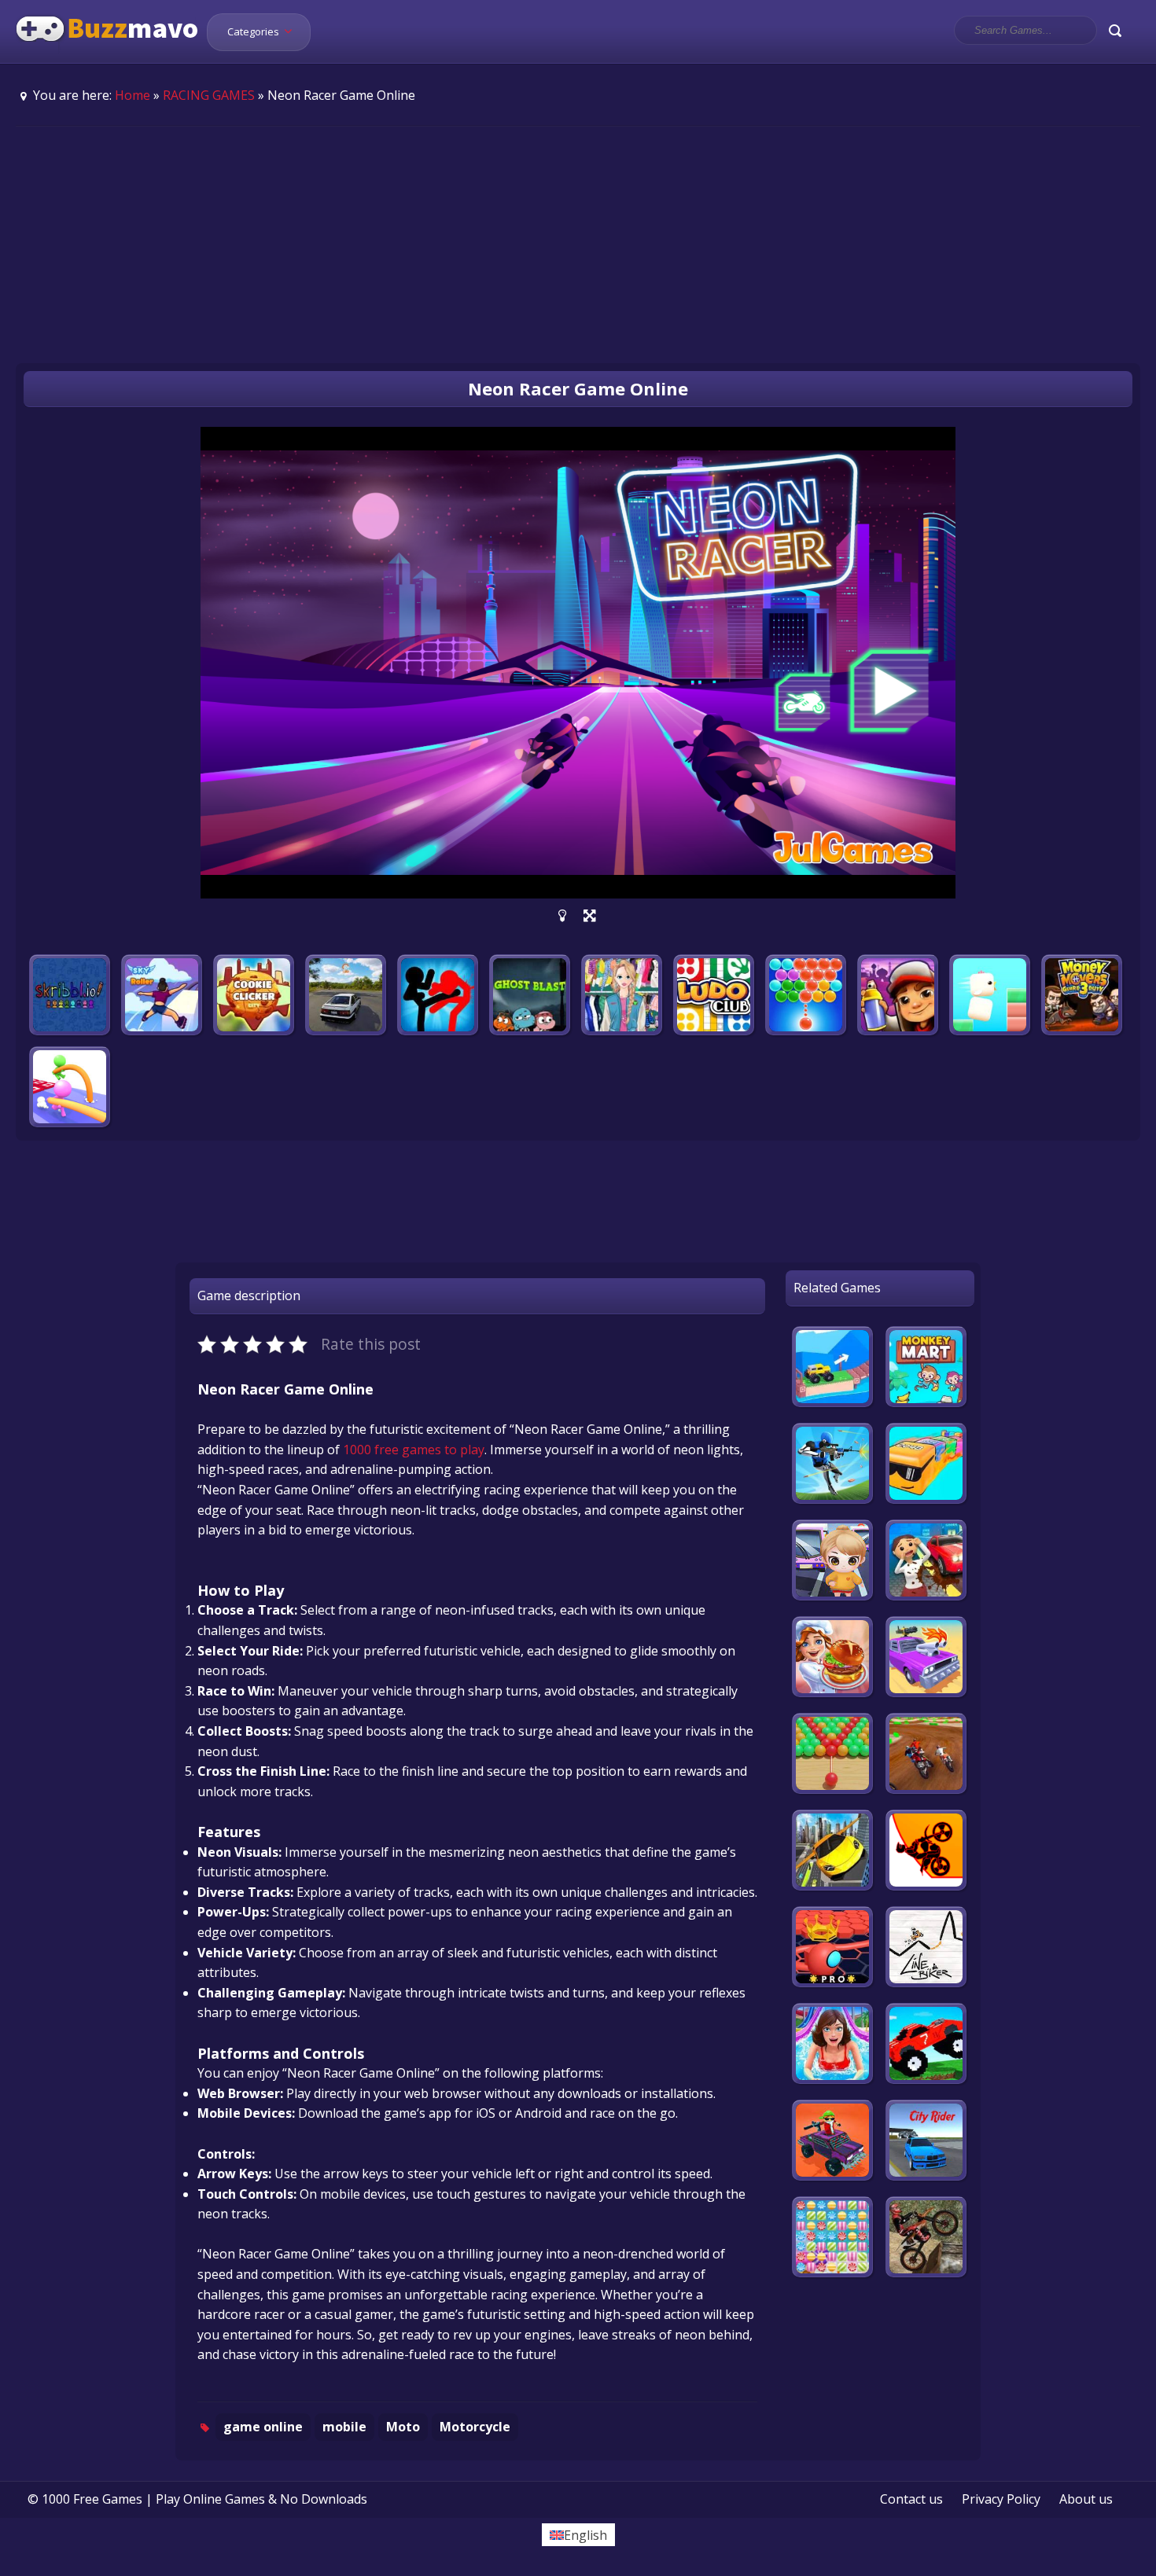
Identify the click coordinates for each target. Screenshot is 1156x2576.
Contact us (911, 2499)
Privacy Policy (1001, 2499)
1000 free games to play (414, 1450)
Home (133, 95)
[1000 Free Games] (107, 53)
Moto (403, 2427)
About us (1086, 2499)
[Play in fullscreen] (589, 916)
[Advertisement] (578, 244)
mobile (344, 2427)
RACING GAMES (209, 95)
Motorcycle (475, 2427)
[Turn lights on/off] (563, 916)
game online (263, 2427)
